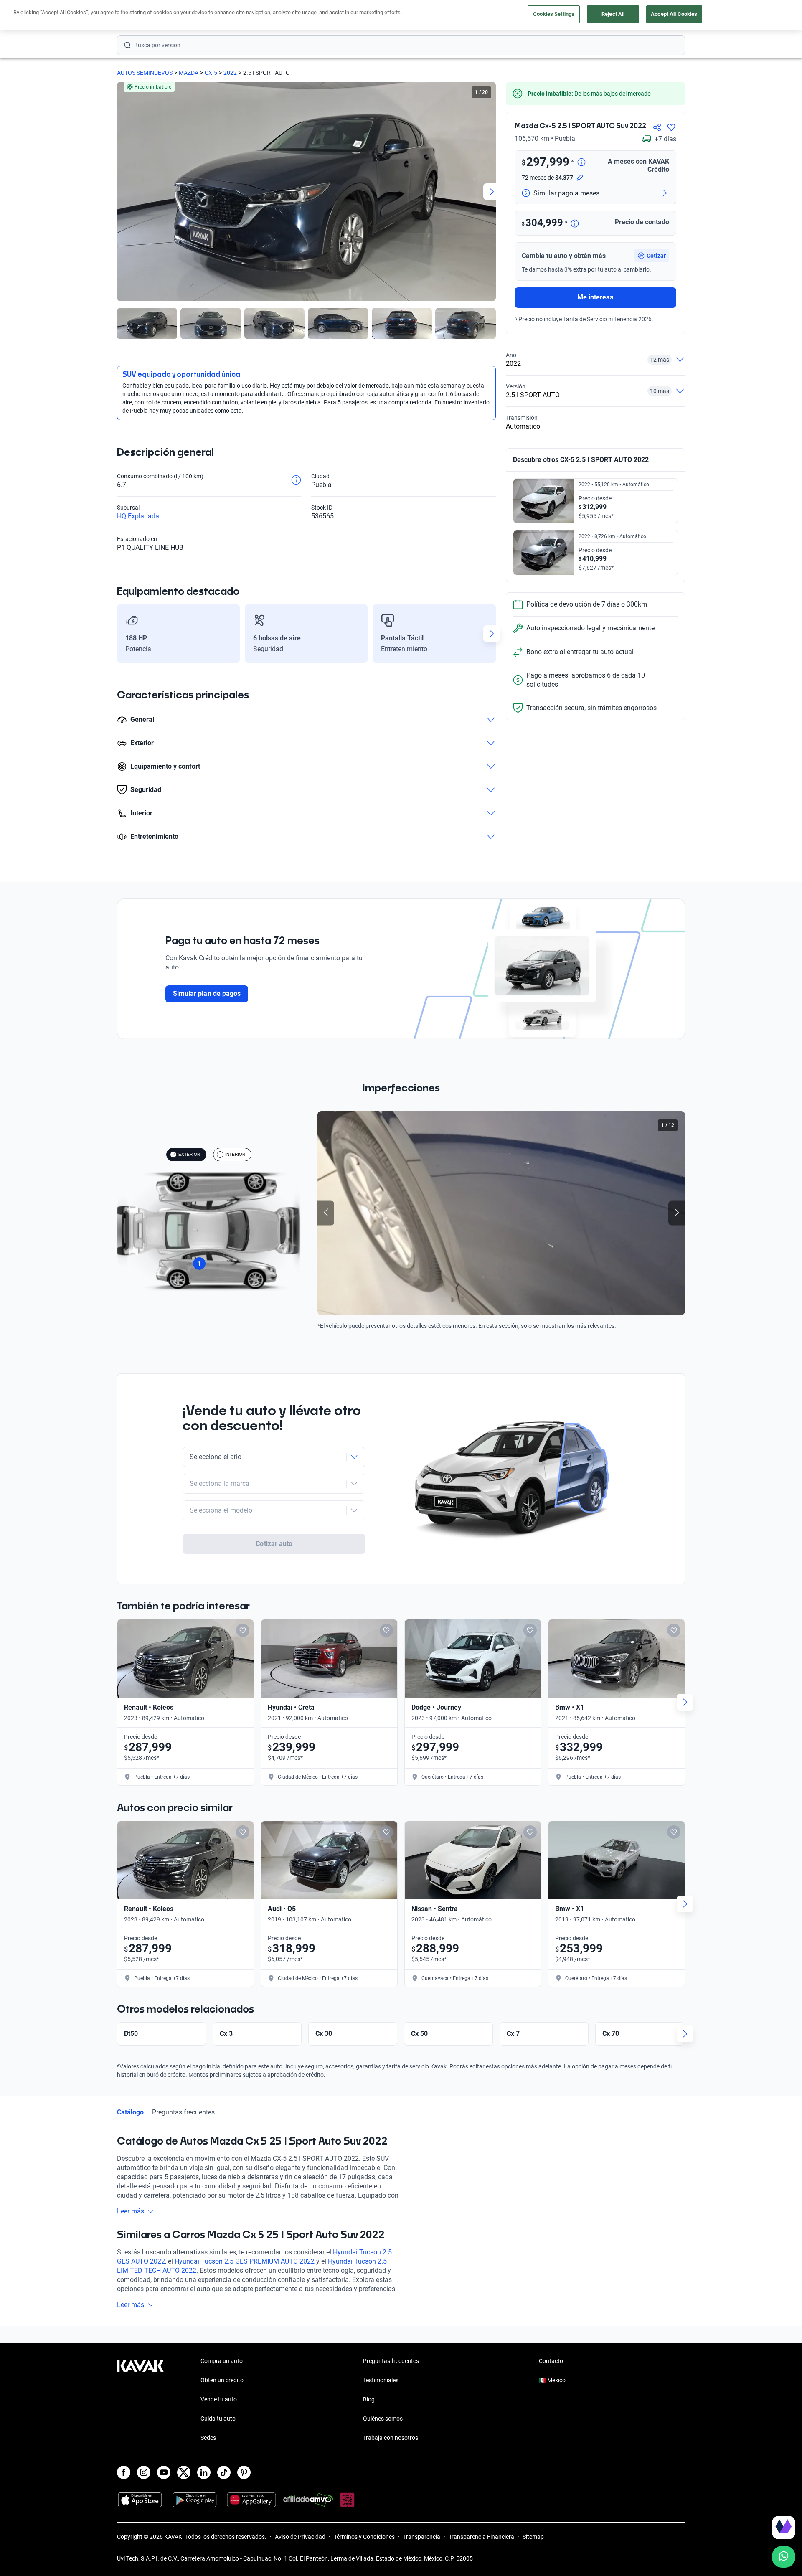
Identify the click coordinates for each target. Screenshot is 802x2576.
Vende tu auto (219, 2399)
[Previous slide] (121, 192)
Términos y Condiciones (364, 2537)
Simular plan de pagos (207, 994)
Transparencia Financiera (481, 2537)
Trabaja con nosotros (391, 2438)
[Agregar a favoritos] (671, 127)
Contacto (551, 2361)
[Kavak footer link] (140, 2400)
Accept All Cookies (674, 14)
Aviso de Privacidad (300, 2537)
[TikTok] (224, 2472)
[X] (184, 2472)
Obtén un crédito (222, 2380)
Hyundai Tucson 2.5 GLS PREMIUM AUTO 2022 (245, 2261)
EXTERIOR (189, 1154)
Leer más (131, 2211)
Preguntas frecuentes (183, 2112)
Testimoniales (381, 2380)
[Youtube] (164, 2472)
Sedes (208, 2438)
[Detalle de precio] (581, 163)
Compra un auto (222, 2361)
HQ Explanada (138, 516)
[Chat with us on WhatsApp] (784, 2557)
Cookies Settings (554, 14)
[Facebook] (124, 2472)
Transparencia (422, 2537)
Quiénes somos (383, 2419)
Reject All (613, 14)
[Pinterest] (244, 2472)
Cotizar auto (274, 1544)
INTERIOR (235, 1154)
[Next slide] (492, 192)
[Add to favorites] (243, 1630)
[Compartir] (657, 127)
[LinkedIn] (204, 2472)
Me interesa (595, 297)
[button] (652, 256)
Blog (369, 2399)
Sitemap (533, 2537)
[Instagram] (144, 2472)
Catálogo (130, 2112)
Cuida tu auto (218, 2419)
